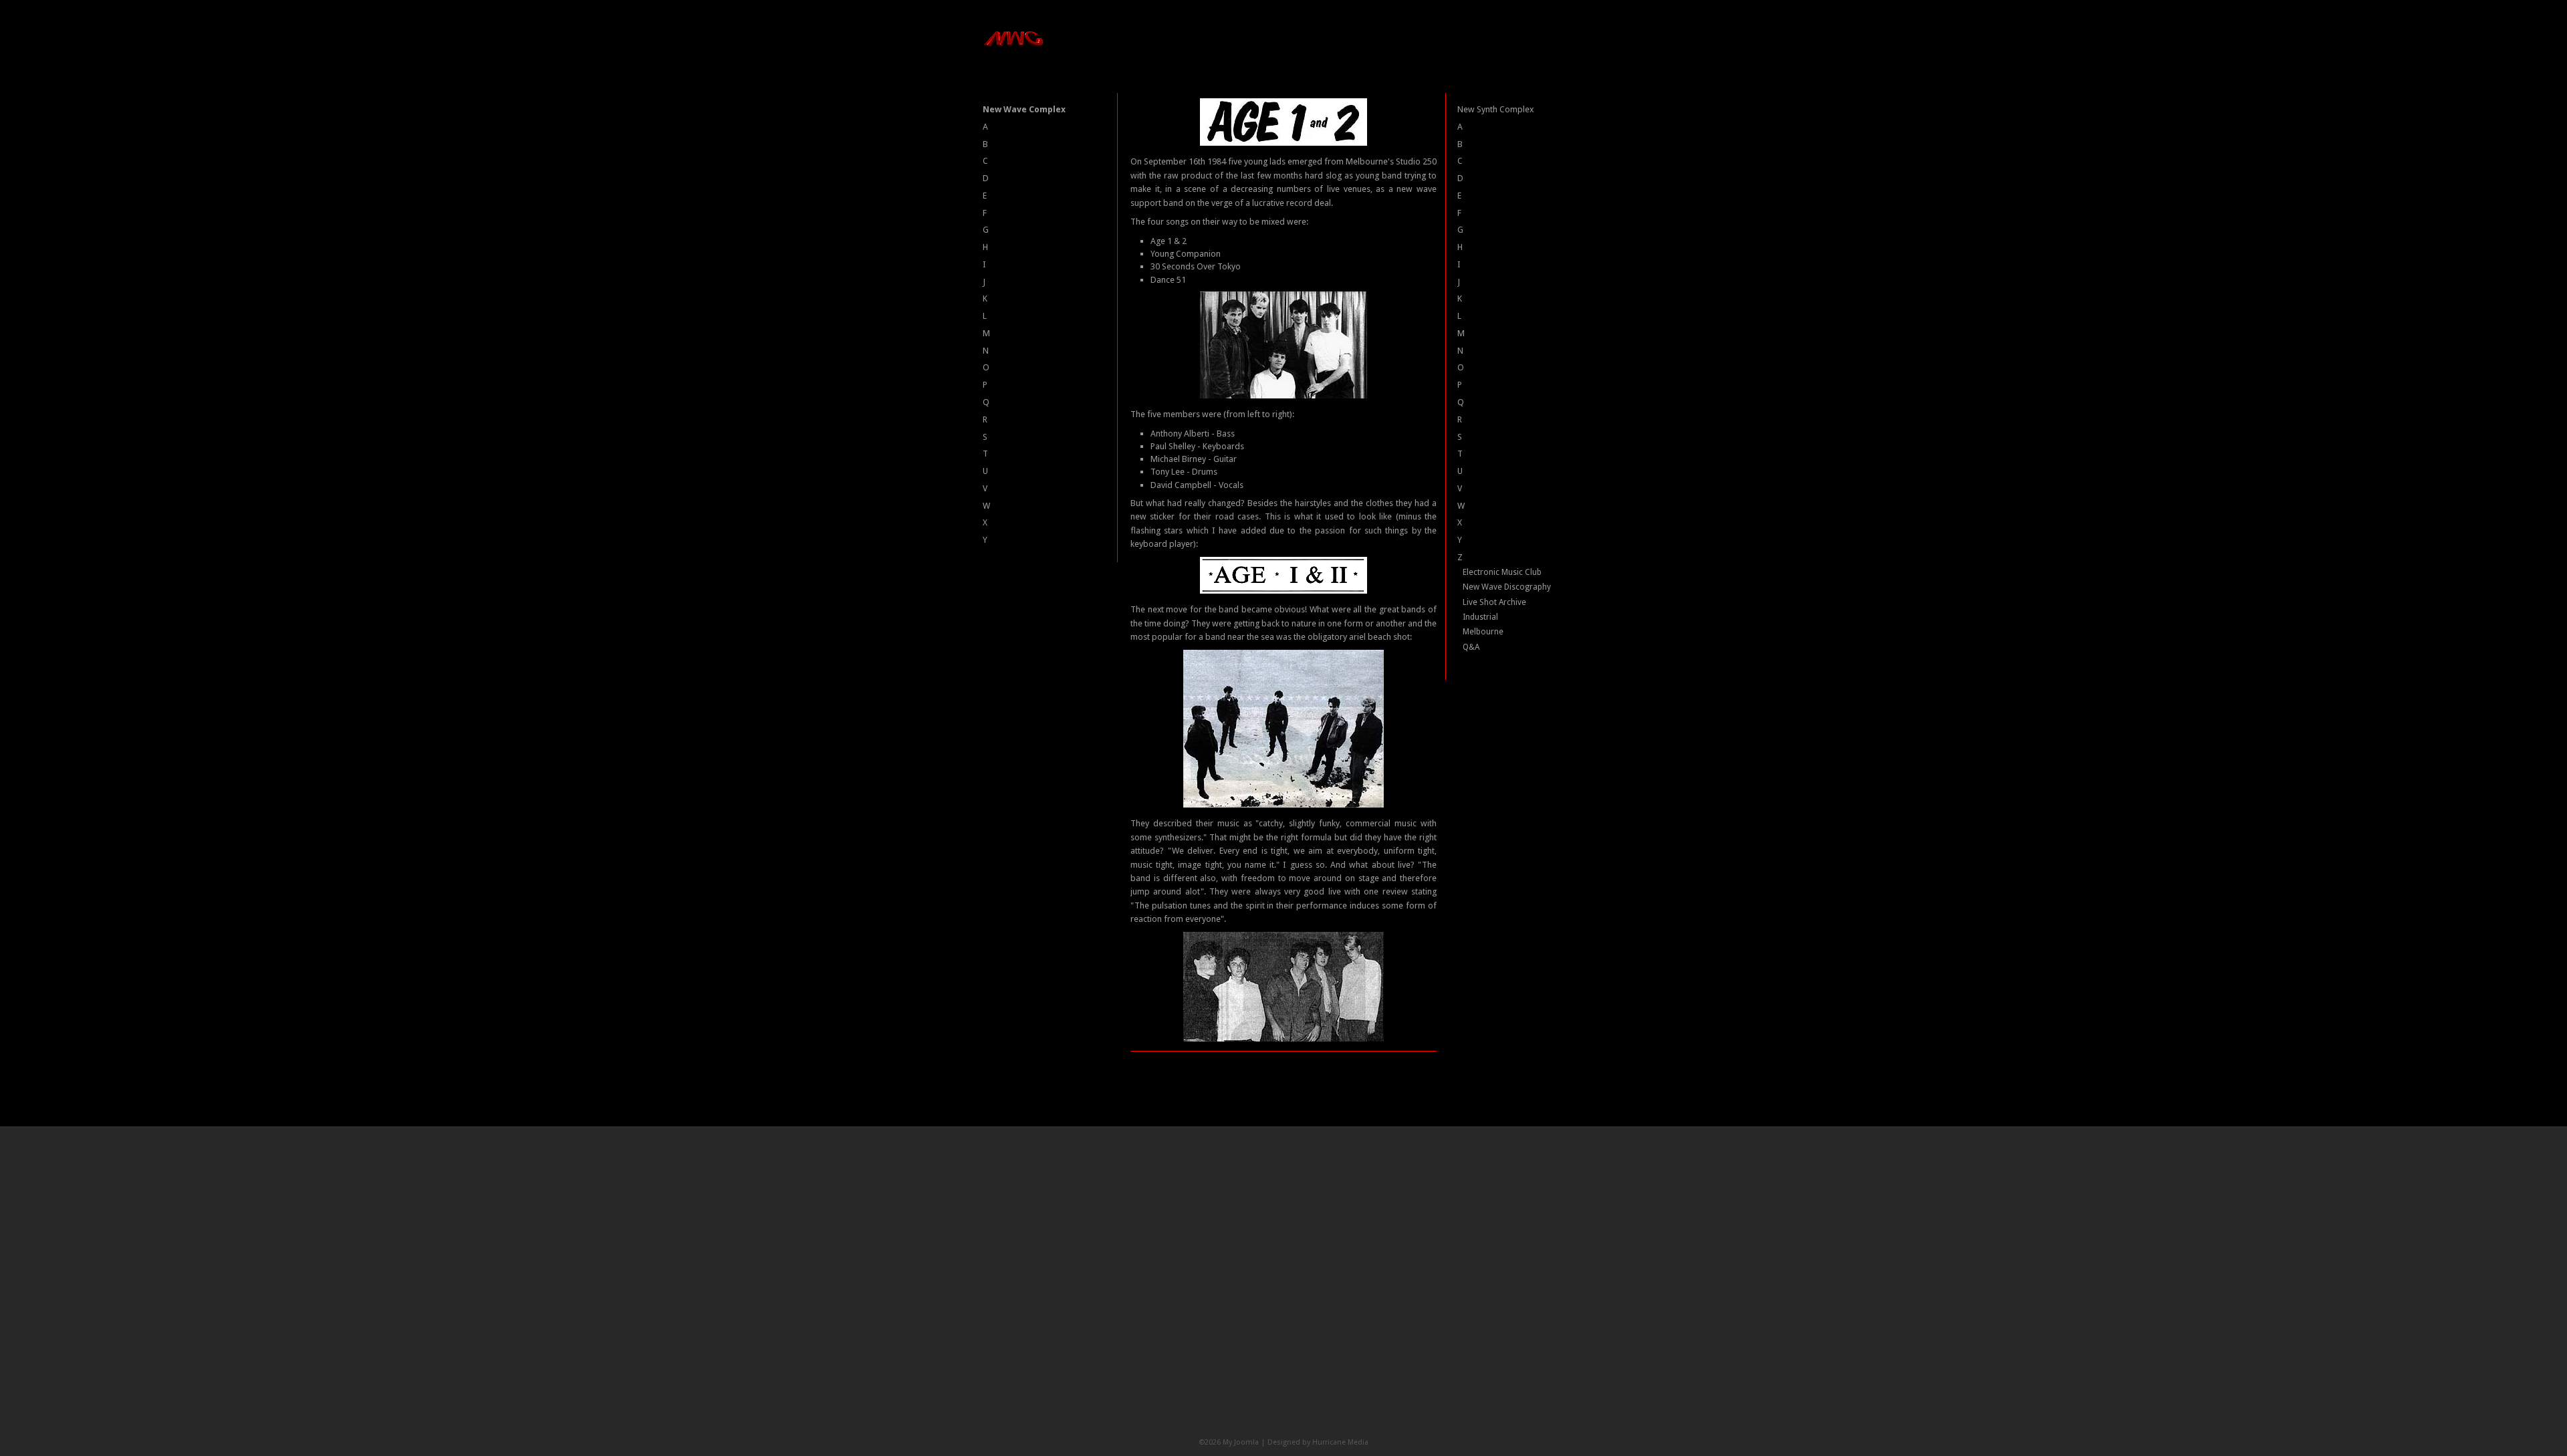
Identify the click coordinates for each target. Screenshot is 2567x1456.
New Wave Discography (1507, 587)
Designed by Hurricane (1308, 1442)
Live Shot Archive (1494, 602)
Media (1358, 1442)
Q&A (1471, 647)
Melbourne (1483, 632)
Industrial (1480, 617)
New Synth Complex (1495, 109)
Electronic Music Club (1502, 572)
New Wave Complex (1024, 109)
